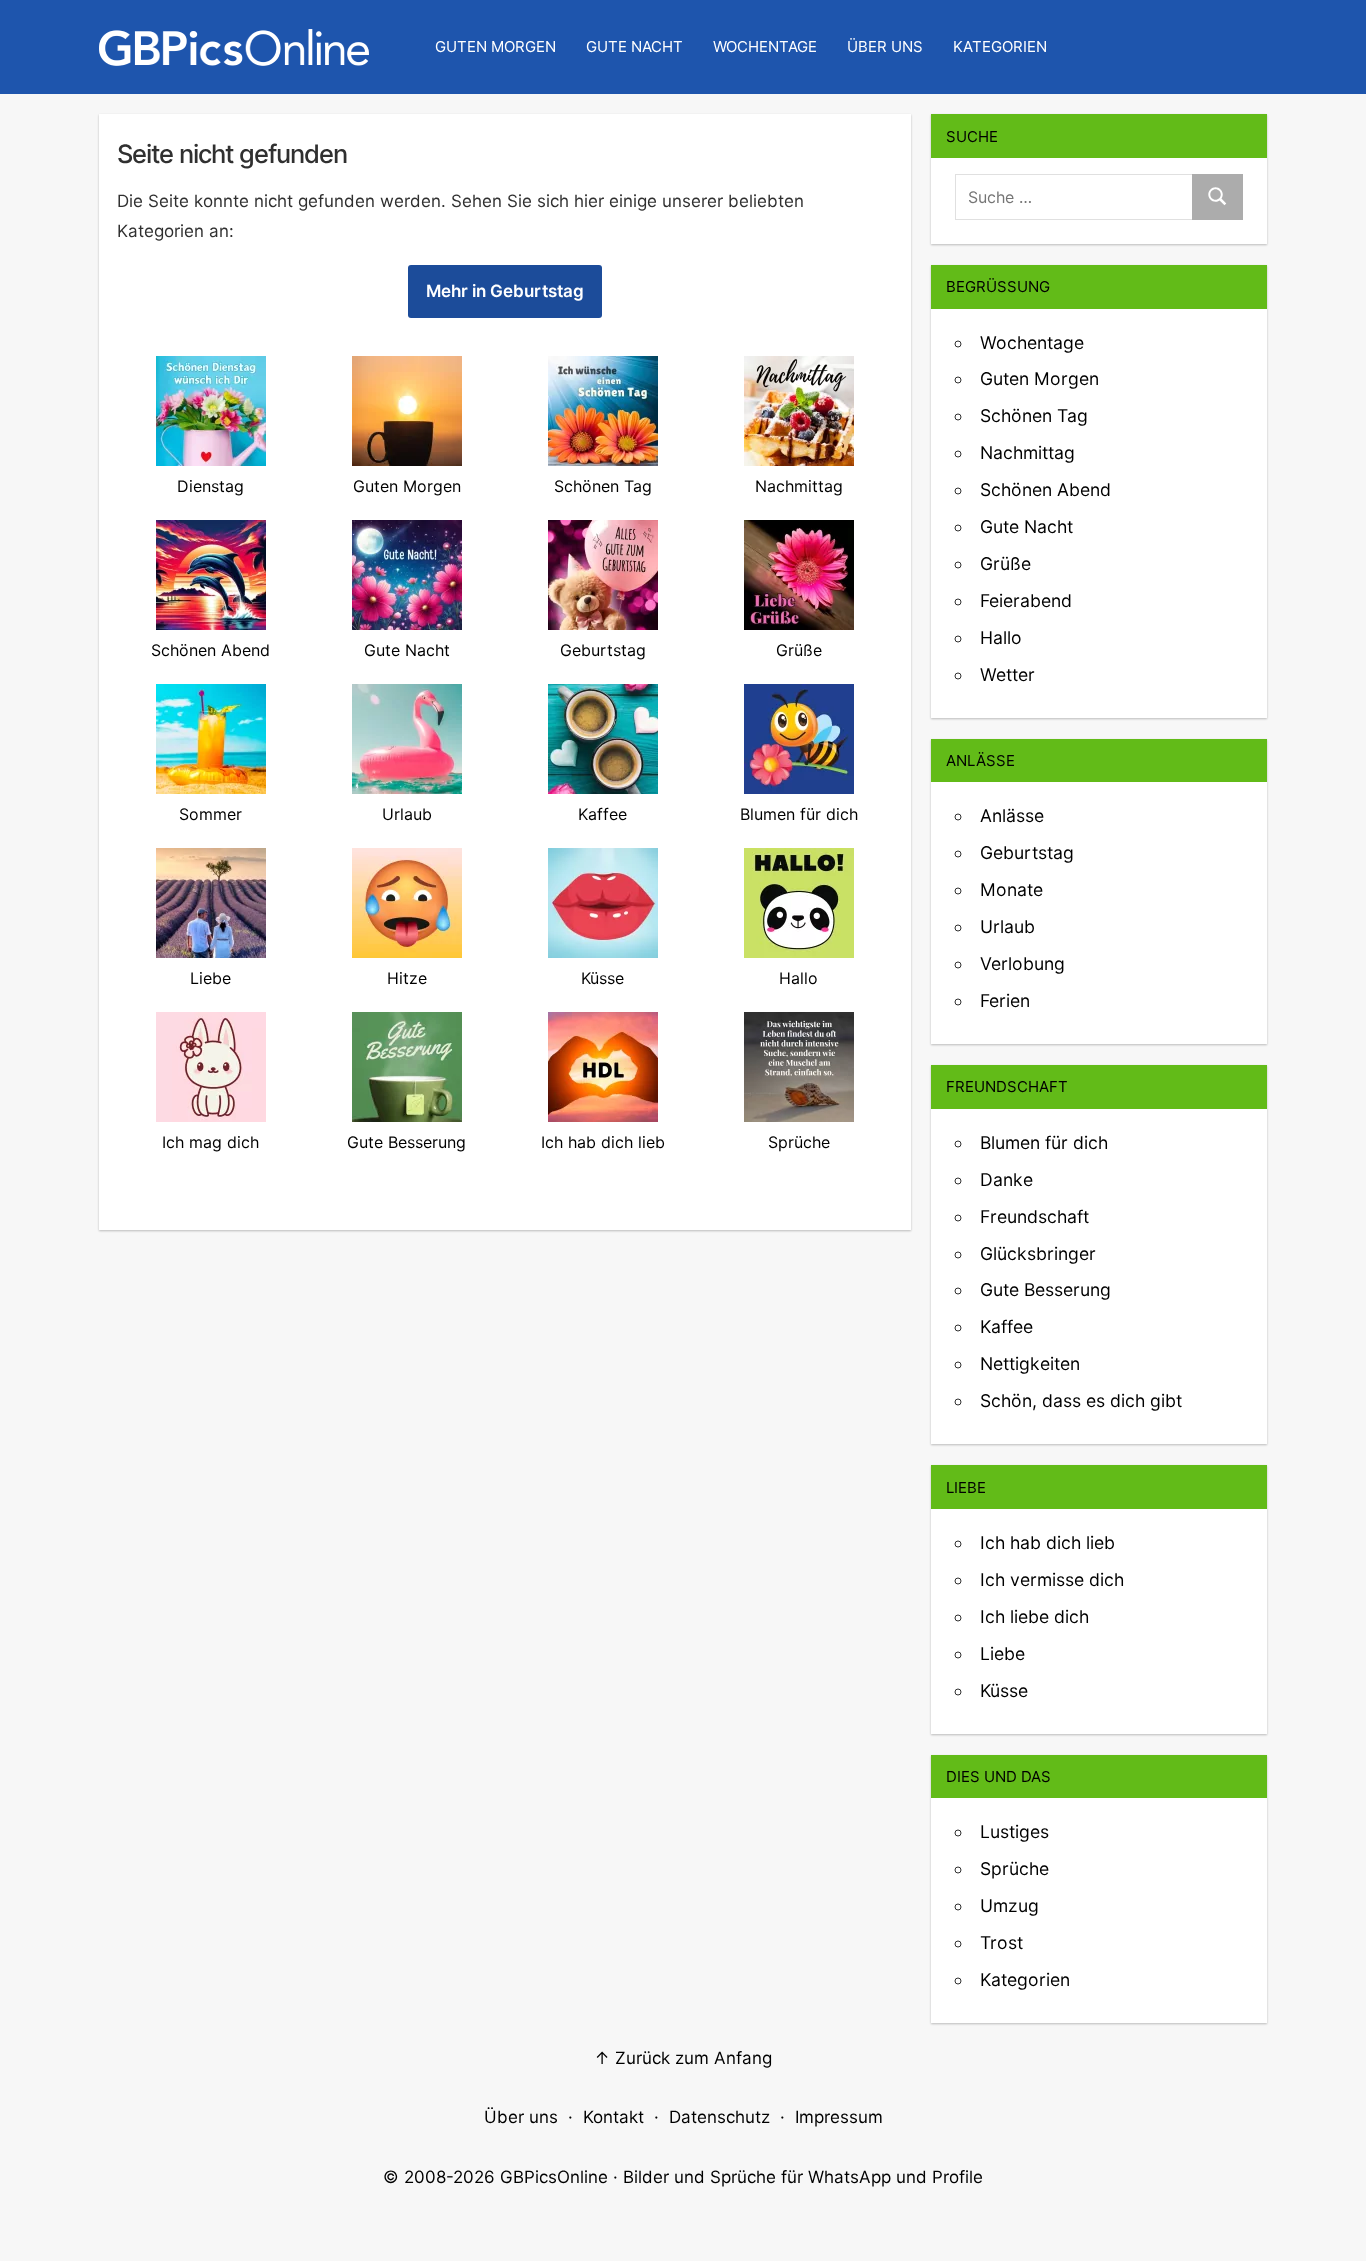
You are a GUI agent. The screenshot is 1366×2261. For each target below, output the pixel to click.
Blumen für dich (1044, 1142)
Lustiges (1014, 1831)
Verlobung (1022, 963)
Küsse (1004, 1690)
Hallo (1001, 637)
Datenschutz (719, 2117)
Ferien (1005, 1000)
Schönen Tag (1034, 415)
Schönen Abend (1045, 489)
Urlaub (1007, 926)
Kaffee (1006, 1326)
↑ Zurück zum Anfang (683, 2058)
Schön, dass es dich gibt (1081, 1400)
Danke (1006, 1179)
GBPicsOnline (554, 2177)
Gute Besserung (1045, 1289)
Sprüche (1014, 1868)
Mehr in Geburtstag (505, 291)
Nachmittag (1027, 452)
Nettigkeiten (1030, 1363)
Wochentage (765, 46)
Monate (1011, 889)
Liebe (1002, 1653)
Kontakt (613, 2117)
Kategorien (1000, 46)
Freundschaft (1034, 1216)
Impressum (839, 2117)
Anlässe (1012, 815)
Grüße (1005, 563)
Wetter (1007, 674)
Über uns (885, 46)
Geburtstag (1027, 852)
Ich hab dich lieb (1047, 1542)
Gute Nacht (634, 46)
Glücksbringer (1038, 1253)
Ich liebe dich (1034, 1616)
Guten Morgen (495, 46)
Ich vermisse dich (1052, 1579)
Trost (1001, 1942)
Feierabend (1026, 600)
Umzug (1009, 1905)
